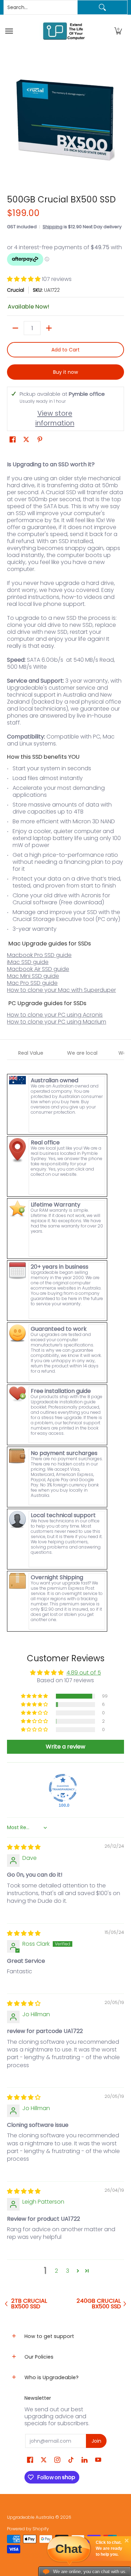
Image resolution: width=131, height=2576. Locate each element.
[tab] (31, 1053)
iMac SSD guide (28, 962)
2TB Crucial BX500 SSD (29, 2304)
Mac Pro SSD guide (32, 983)
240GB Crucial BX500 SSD (99, 2304)
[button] (118, 31)
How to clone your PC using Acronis (55, 1015)
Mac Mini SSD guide (33, 976)
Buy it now (65, 372)
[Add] (49, 328)
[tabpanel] (65, 1346)
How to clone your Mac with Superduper (61, 990)
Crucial (16, 290)
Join (96, 2441)
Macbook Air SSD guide (38, 969)
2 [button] (56, 2271)
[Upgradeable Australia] (64, 31)
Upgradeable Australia (31, 2517)
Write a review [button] (65, 1747)
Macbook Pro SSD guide (39, 955)
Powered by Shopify (28, 2529)
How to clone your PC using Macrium (57, 1022)
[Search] (102, 7)
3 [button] (68, 2271)
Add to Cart (65, 350)
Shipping (53, 227)
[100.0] (63, 1788)
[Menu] (10, 31)
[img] (24, 1847)
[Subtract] (15, 328)
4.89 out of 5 (84, 1673)
